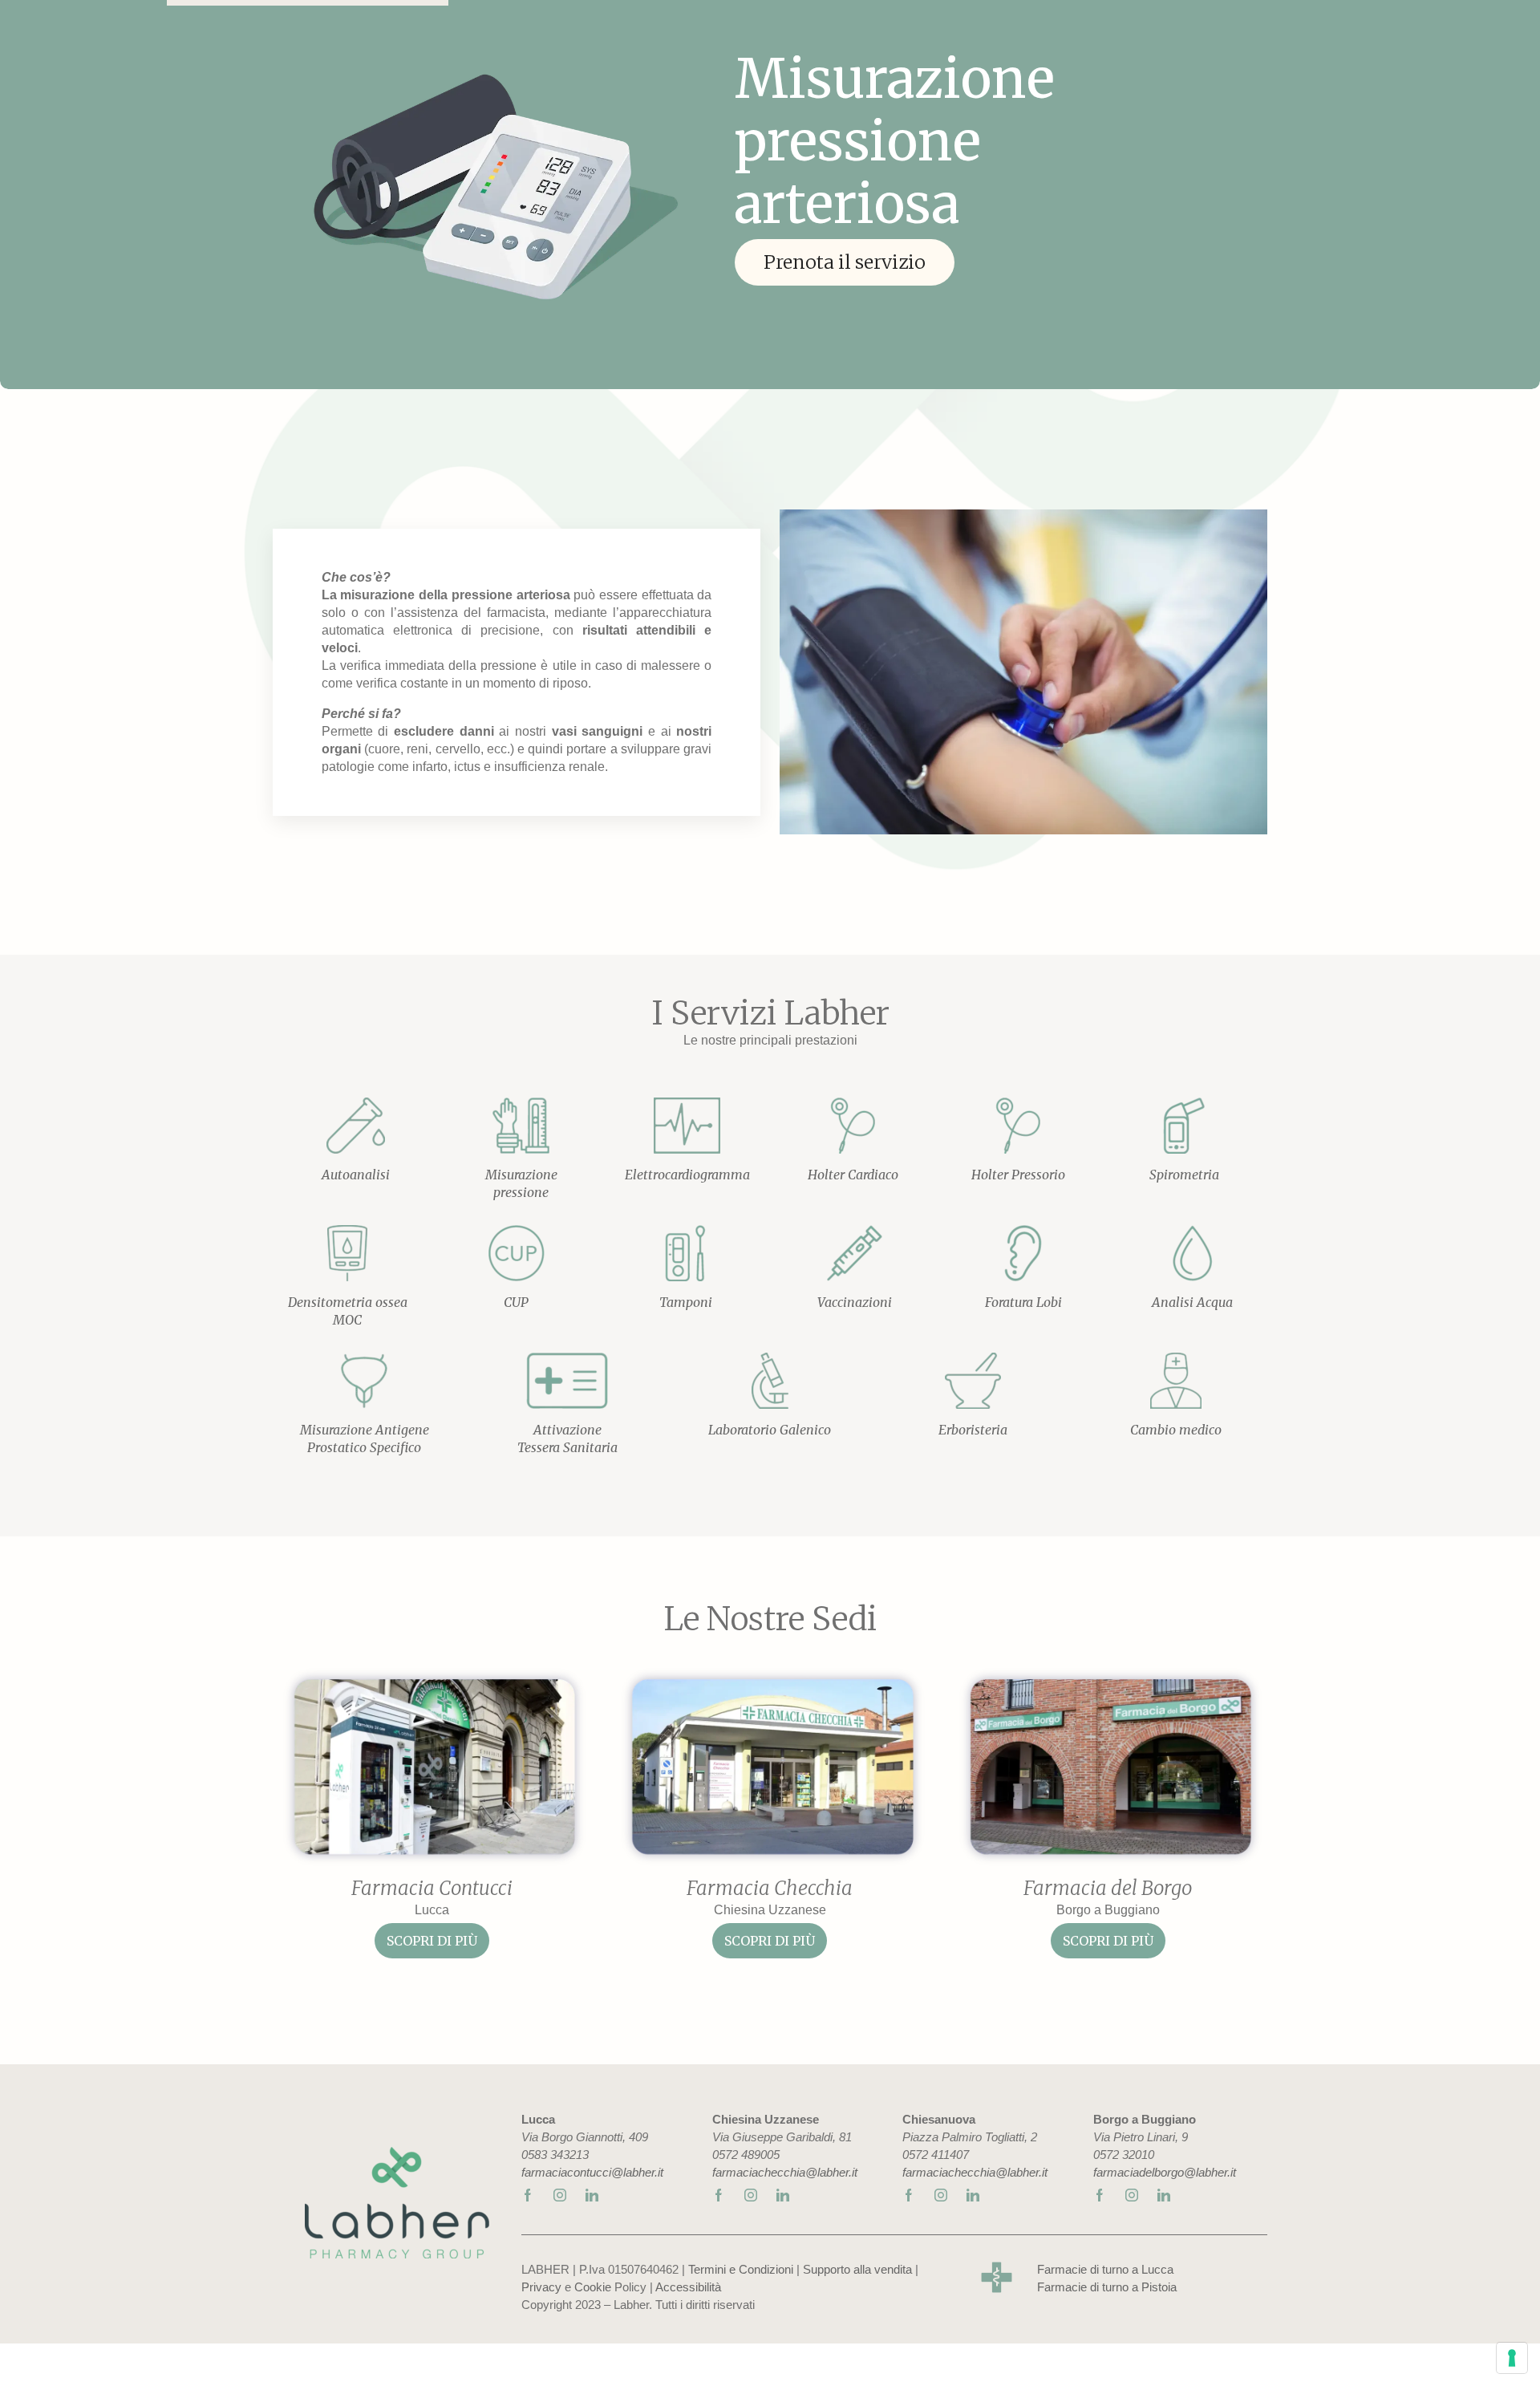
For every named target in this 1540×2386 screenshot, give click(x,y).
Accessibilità (688, 2287)
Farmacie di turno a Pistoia (1107, 2287)
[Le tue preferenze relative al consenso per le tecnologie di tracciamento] (1512, 2358)
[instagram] (560, 2194)
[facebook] (528, 2194)
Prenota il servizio (845, 262)
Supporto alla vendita (857, 2269)
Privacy (541, 2287)
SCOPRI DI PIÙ (432, 1941)
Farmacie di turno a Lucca (1105, 2269)
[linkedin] (592, 2194)
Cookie (593, 2287)
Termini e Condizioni (741, 2269)
